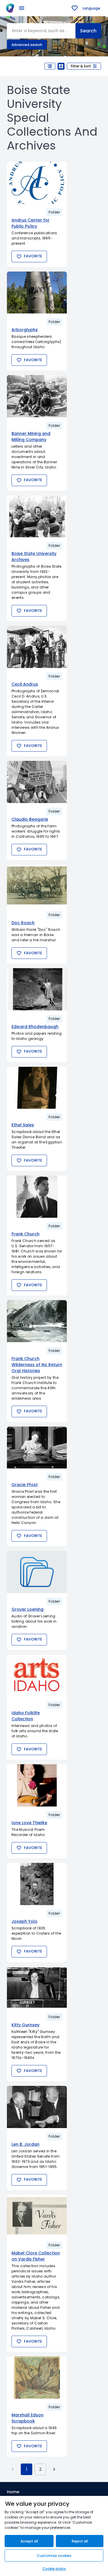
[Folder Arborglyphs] (37, 293)
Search (88, 31)
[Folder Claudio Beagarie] (37, 782)
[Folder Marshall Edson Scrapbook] (37, 2378)
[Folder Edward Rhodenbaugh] (37, 989)
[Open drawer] (22, 8)
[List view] (50, 66)
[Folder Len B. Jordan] (37, 2107)
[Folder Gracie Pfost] (37, 1448)
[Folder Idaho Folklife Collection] (37, 1676)
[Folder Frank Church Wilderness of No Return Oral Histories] (37, 1321)
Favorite (33, 256)
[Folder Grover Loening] (37, 1572)
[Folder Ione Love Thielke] (37, 1785)
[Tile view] (61, 66)
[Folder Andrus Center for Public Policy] (37, 183)
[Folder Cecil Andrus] (37, 647)
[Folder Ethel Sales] (37, 1088)
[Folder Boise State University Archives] (37, 516)
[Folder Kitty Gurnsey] (37, 1988)
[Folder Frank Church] (37, 1197)
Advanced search (27, 45)
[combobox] (41, 31)
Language (91, 8)
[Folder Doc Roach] (37, 886)
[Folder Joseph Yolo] (37, 1884)
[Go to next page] (54, 2469)
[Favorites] (75, 8)
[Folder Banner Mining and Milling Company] (37, 396)
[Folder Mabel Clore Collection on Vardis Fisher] (37, 2216)
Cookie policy (54, 2569)
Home (13, 2492)
